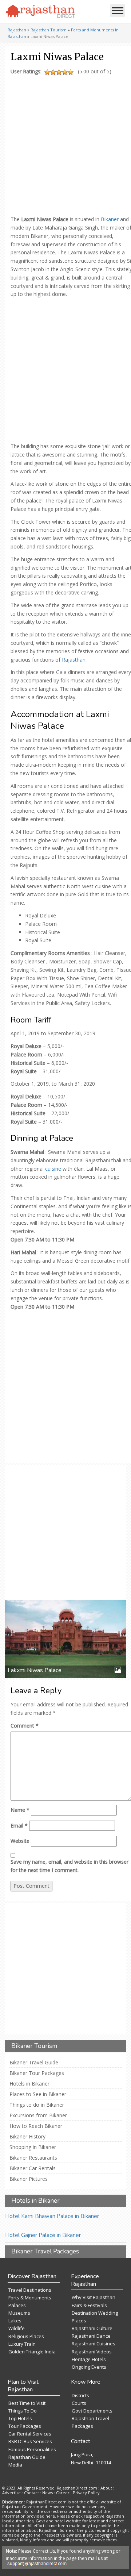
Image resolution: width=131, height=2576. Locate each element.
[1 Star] (47, 72)
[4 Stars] (65, 72)
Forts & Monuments (30, 2298)
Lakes (15, 2321)
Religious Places (26, 2336)
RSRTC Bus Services (30, 2441)
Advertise (11, 2493)
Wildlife (17, 2328)
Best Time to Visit (27, 2403)
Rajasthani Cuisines (94, 2344)
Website (20, 1841)
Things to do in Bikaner (37, 2105)
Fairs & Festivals (89, 2305)
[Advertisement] (65, 143)
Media (15, 2465)
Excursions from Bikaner (38, 2115)
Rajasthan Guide (27, 2457)
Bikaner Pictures (29, 2179)
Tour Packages (25, 2426)
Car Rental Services (30, 2434)
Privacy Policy (86, 2493)
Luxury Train (22, 2344)
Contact (31, 2493)
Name (20, 1810)
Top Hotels (20, 2418)
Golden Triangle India (32, 2352)
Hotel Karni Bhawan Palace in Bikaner (52, 2216)
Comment (25, 1726)
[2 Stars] (53, 72)
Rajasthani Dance (91, 2336)
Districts (80, 2395)
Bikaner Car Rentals (33, 2168)
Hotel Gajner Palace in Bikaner (43, 2235)
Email (19, 1826)
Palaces (17, 2305)
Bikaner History (27, 2137)
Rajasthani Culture (92, 2328)
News (47, 2493)
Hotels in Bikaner (29, 2084)
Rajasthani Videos (92, 2352)
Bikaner (110, 219)
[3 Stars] (59, 72)
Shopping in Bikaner (33, 2147)
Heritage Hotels (89, 2359)
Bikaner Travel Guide (34, 2063)
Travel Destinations (30, 2290)
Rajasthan (17, 30)
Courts (79, 2403)
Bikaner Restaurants (33, 2158)
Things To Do (23, 2411)
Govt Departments (92, 2411)
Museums (19, 2313)
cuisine (52, 1169)
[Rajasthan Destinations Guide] (40, 11)
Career (63, 2493)
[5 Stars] (71, 72)
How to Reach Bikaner (36, 2126)
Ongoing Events (89, 2367)
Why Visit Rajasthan (94, 2297)
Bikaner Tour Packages (37, 2073)
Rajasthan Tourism (49, 30)
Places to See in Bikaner (38, 2094)
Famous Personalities (32, 2449)
